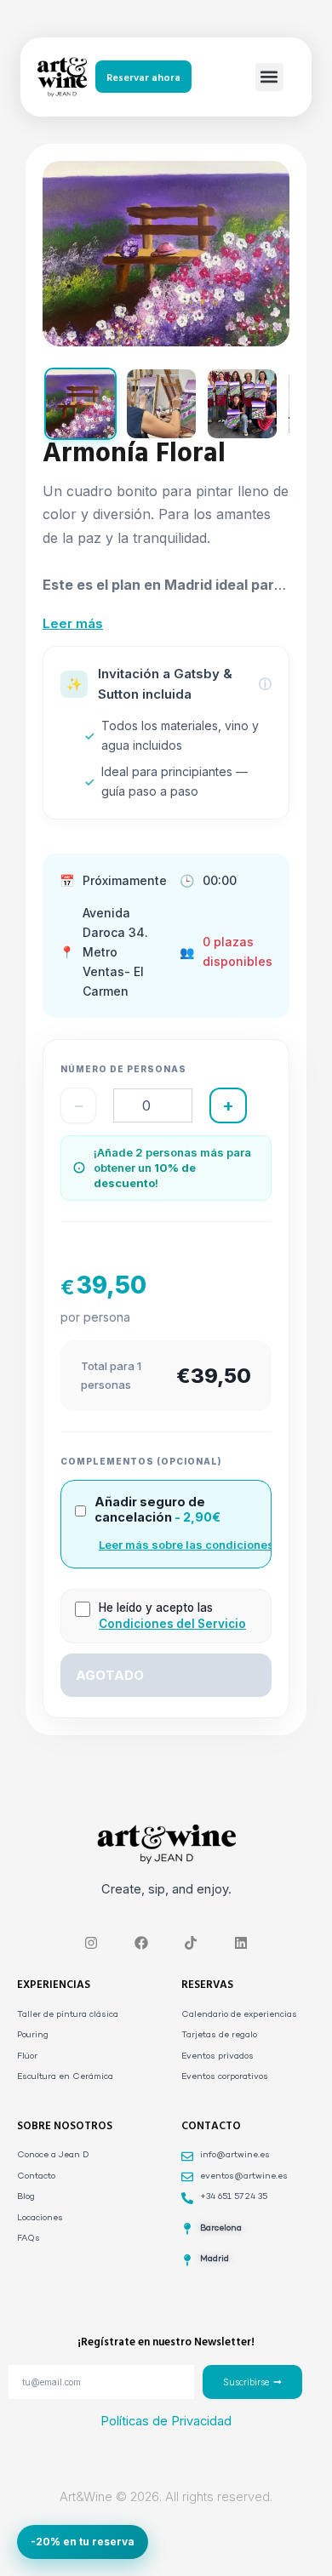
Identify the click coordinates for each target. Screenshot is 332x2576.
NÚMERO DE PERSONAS (123, 1069)
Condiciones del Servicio (172, 1624)
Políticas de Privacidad (166, 2421)
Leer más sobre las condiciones (186, 1545)
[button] (269, 77)
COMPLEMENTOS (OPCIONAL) (141, 1461)
